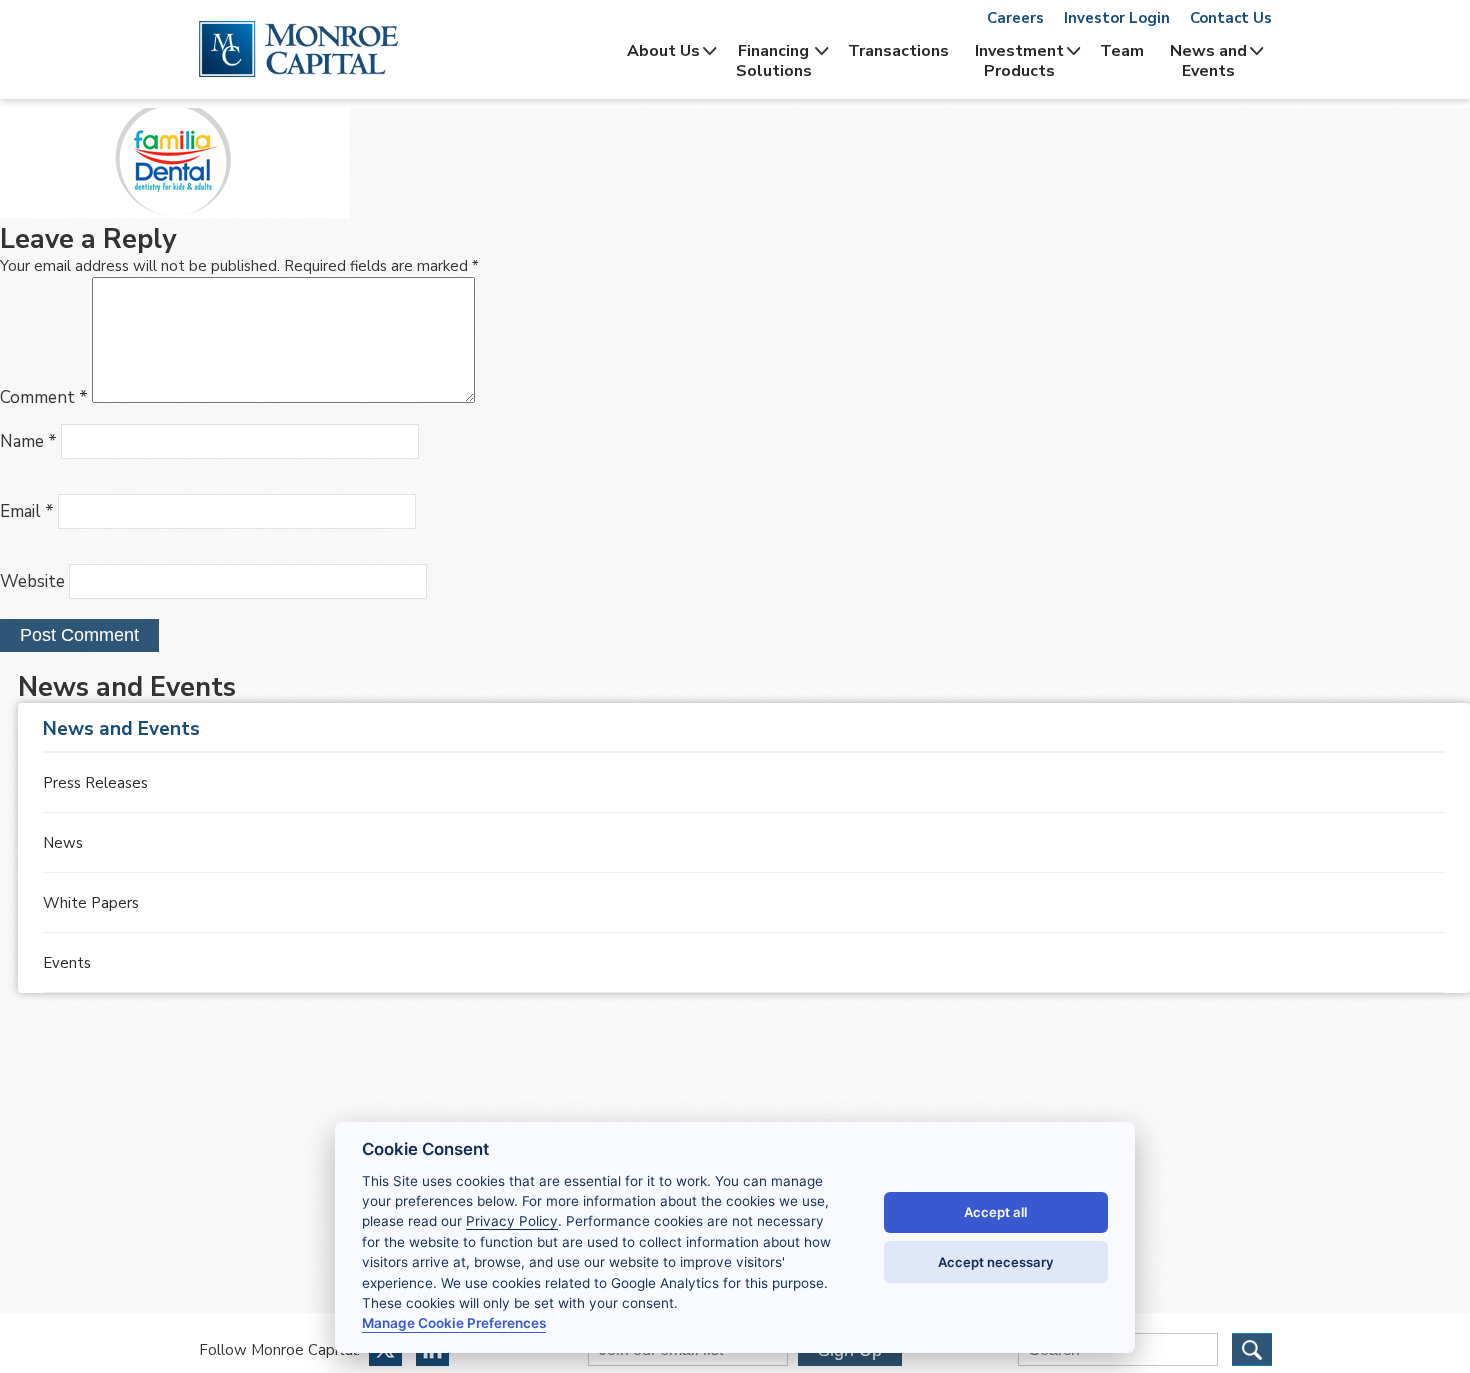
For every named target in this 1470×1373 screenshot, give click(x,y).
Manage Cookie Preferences (454, 1323)
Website (32, 581)
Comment (44, 397)
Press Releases (95, 783)
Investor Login (1117, 18)
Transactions (898, 51)
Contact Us (1231, 18)
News (63, 843)
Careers (1015, 18)
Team (1122, 51)
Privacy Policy (512, 1221)
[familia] (175, 213)
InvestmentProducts (1019, 61)
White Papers (91, 903)
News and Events (1208, 61)
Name (28, 441)
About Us (663, 51)
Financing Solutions (774, 61)
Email (27, 511)
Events (67, 963)
